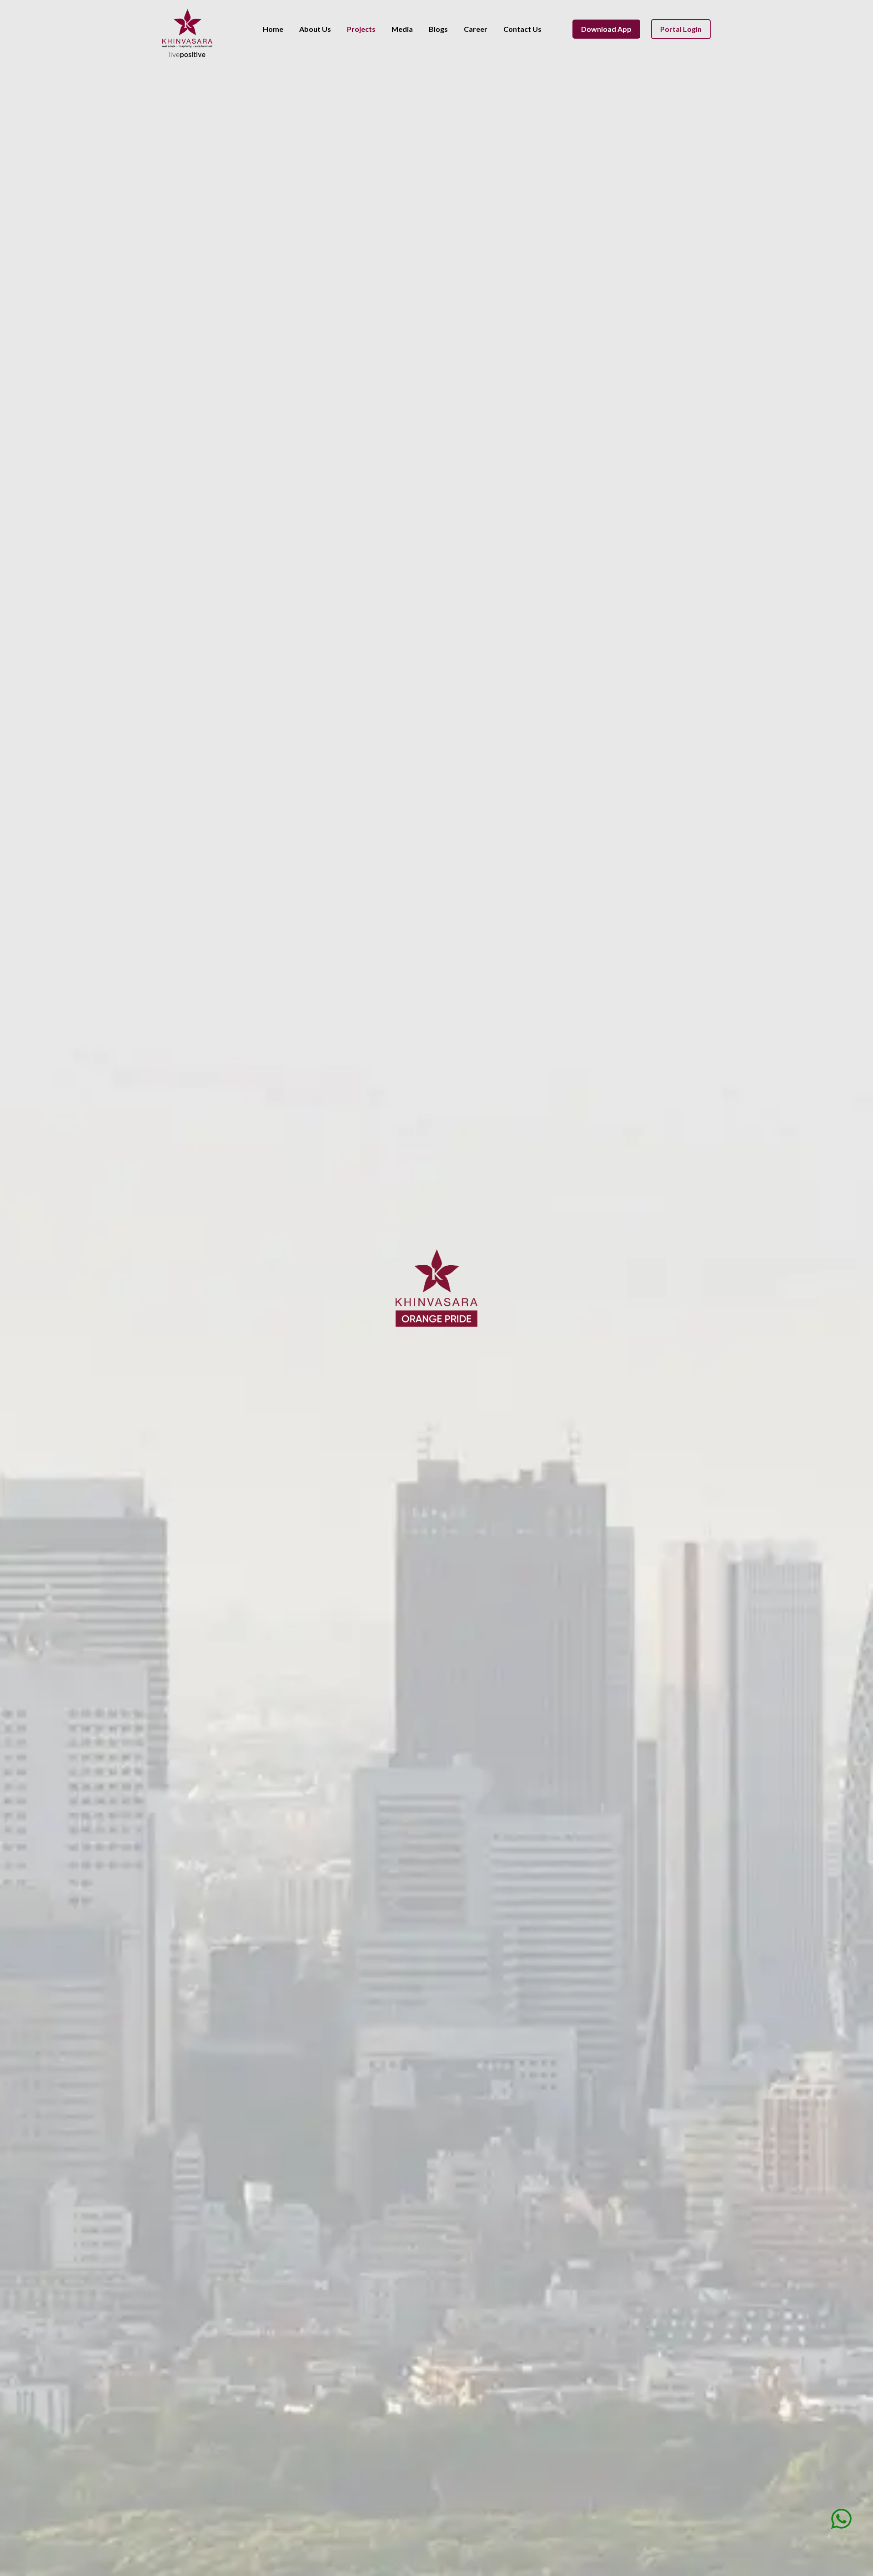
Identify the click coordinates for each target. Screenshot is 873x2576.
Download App (606, 29)
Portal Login (681, 29)
